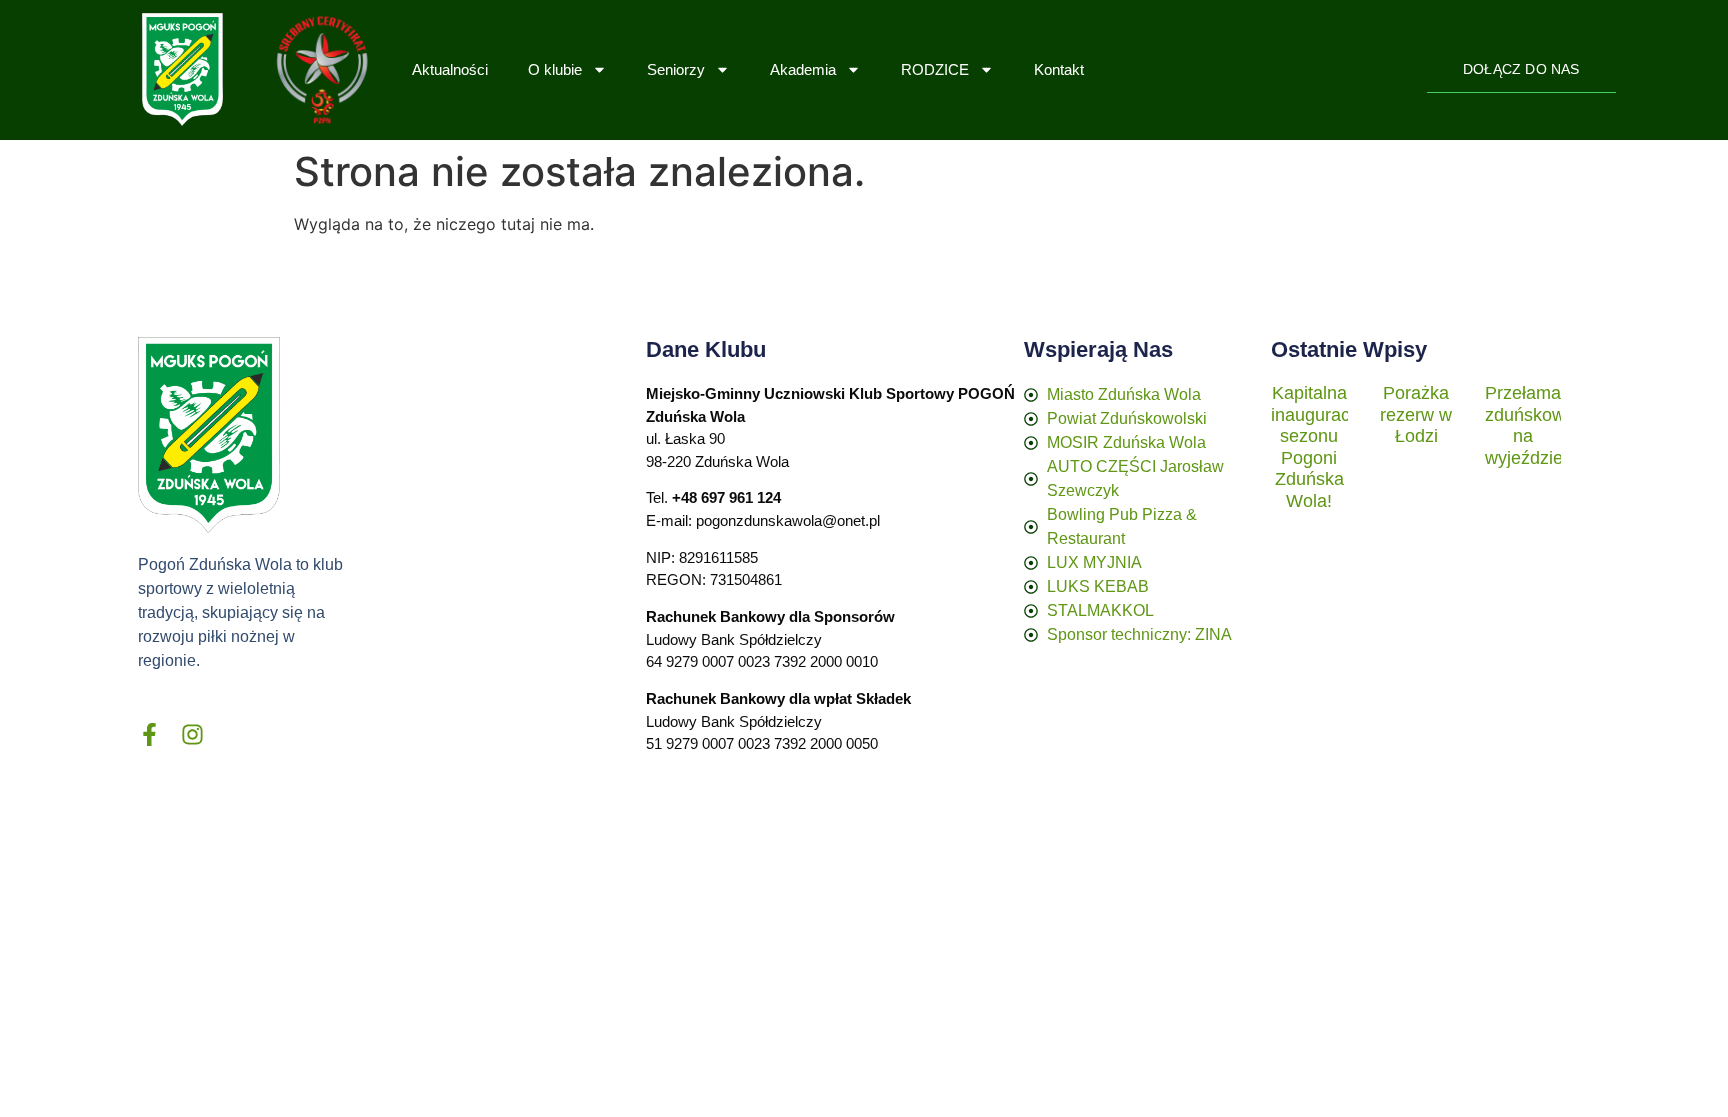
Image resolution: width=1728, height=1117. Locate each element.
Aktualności (450, 69)
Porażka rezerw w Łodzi (1416, 414)
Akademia (803, 69)
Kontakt (1059, 69)
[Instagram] (192, 734)
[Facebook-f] (149, 734)
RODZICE (935, 69)
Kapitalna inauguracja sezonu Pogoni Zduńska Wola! (1317, 447)
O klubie (555, 69)
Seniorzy (676, 69)
